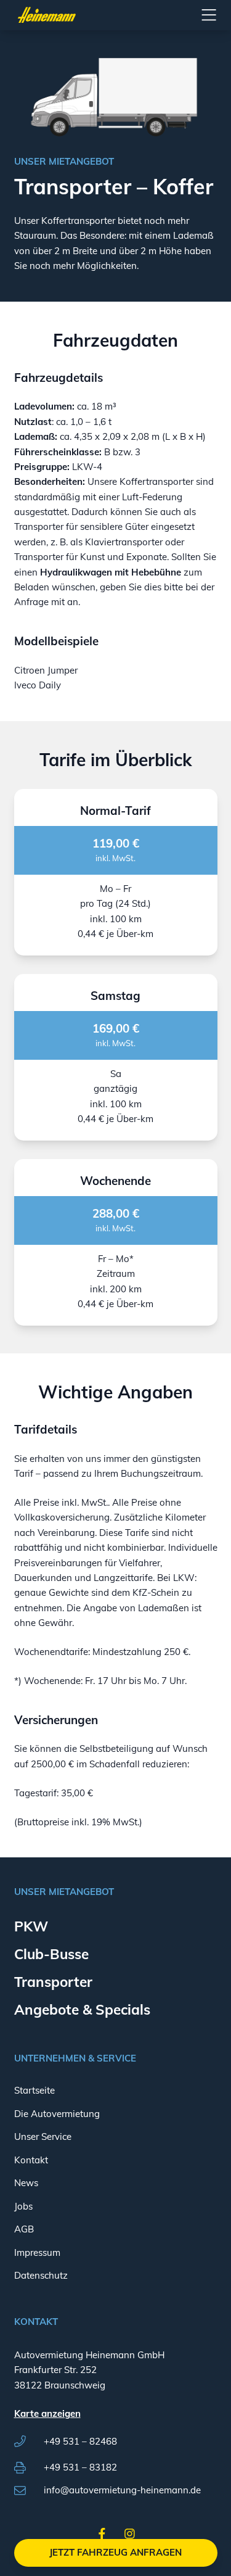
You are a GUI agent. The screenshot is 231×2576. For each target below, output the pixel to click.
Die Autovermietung (57, 2114)
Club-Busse (51, 1954)
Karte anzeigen (47, 2413)
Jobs (23, 2206)
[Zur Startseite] (47, 15)
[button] (209, 15)
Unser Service (43, 2136)
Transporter (53, 1982)
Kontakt (31, 2160)
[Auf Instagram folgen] (130, 2536)
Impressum (37, 2252)
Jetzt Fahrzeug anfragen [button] (115, 2552)
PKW (31, 1926)
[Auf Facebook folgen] (102, 2536)
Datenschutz (41, 2275)
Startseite (34, 2090)
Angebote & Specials (82, 2009)
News (26, 2183)
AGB (24, 2229)
